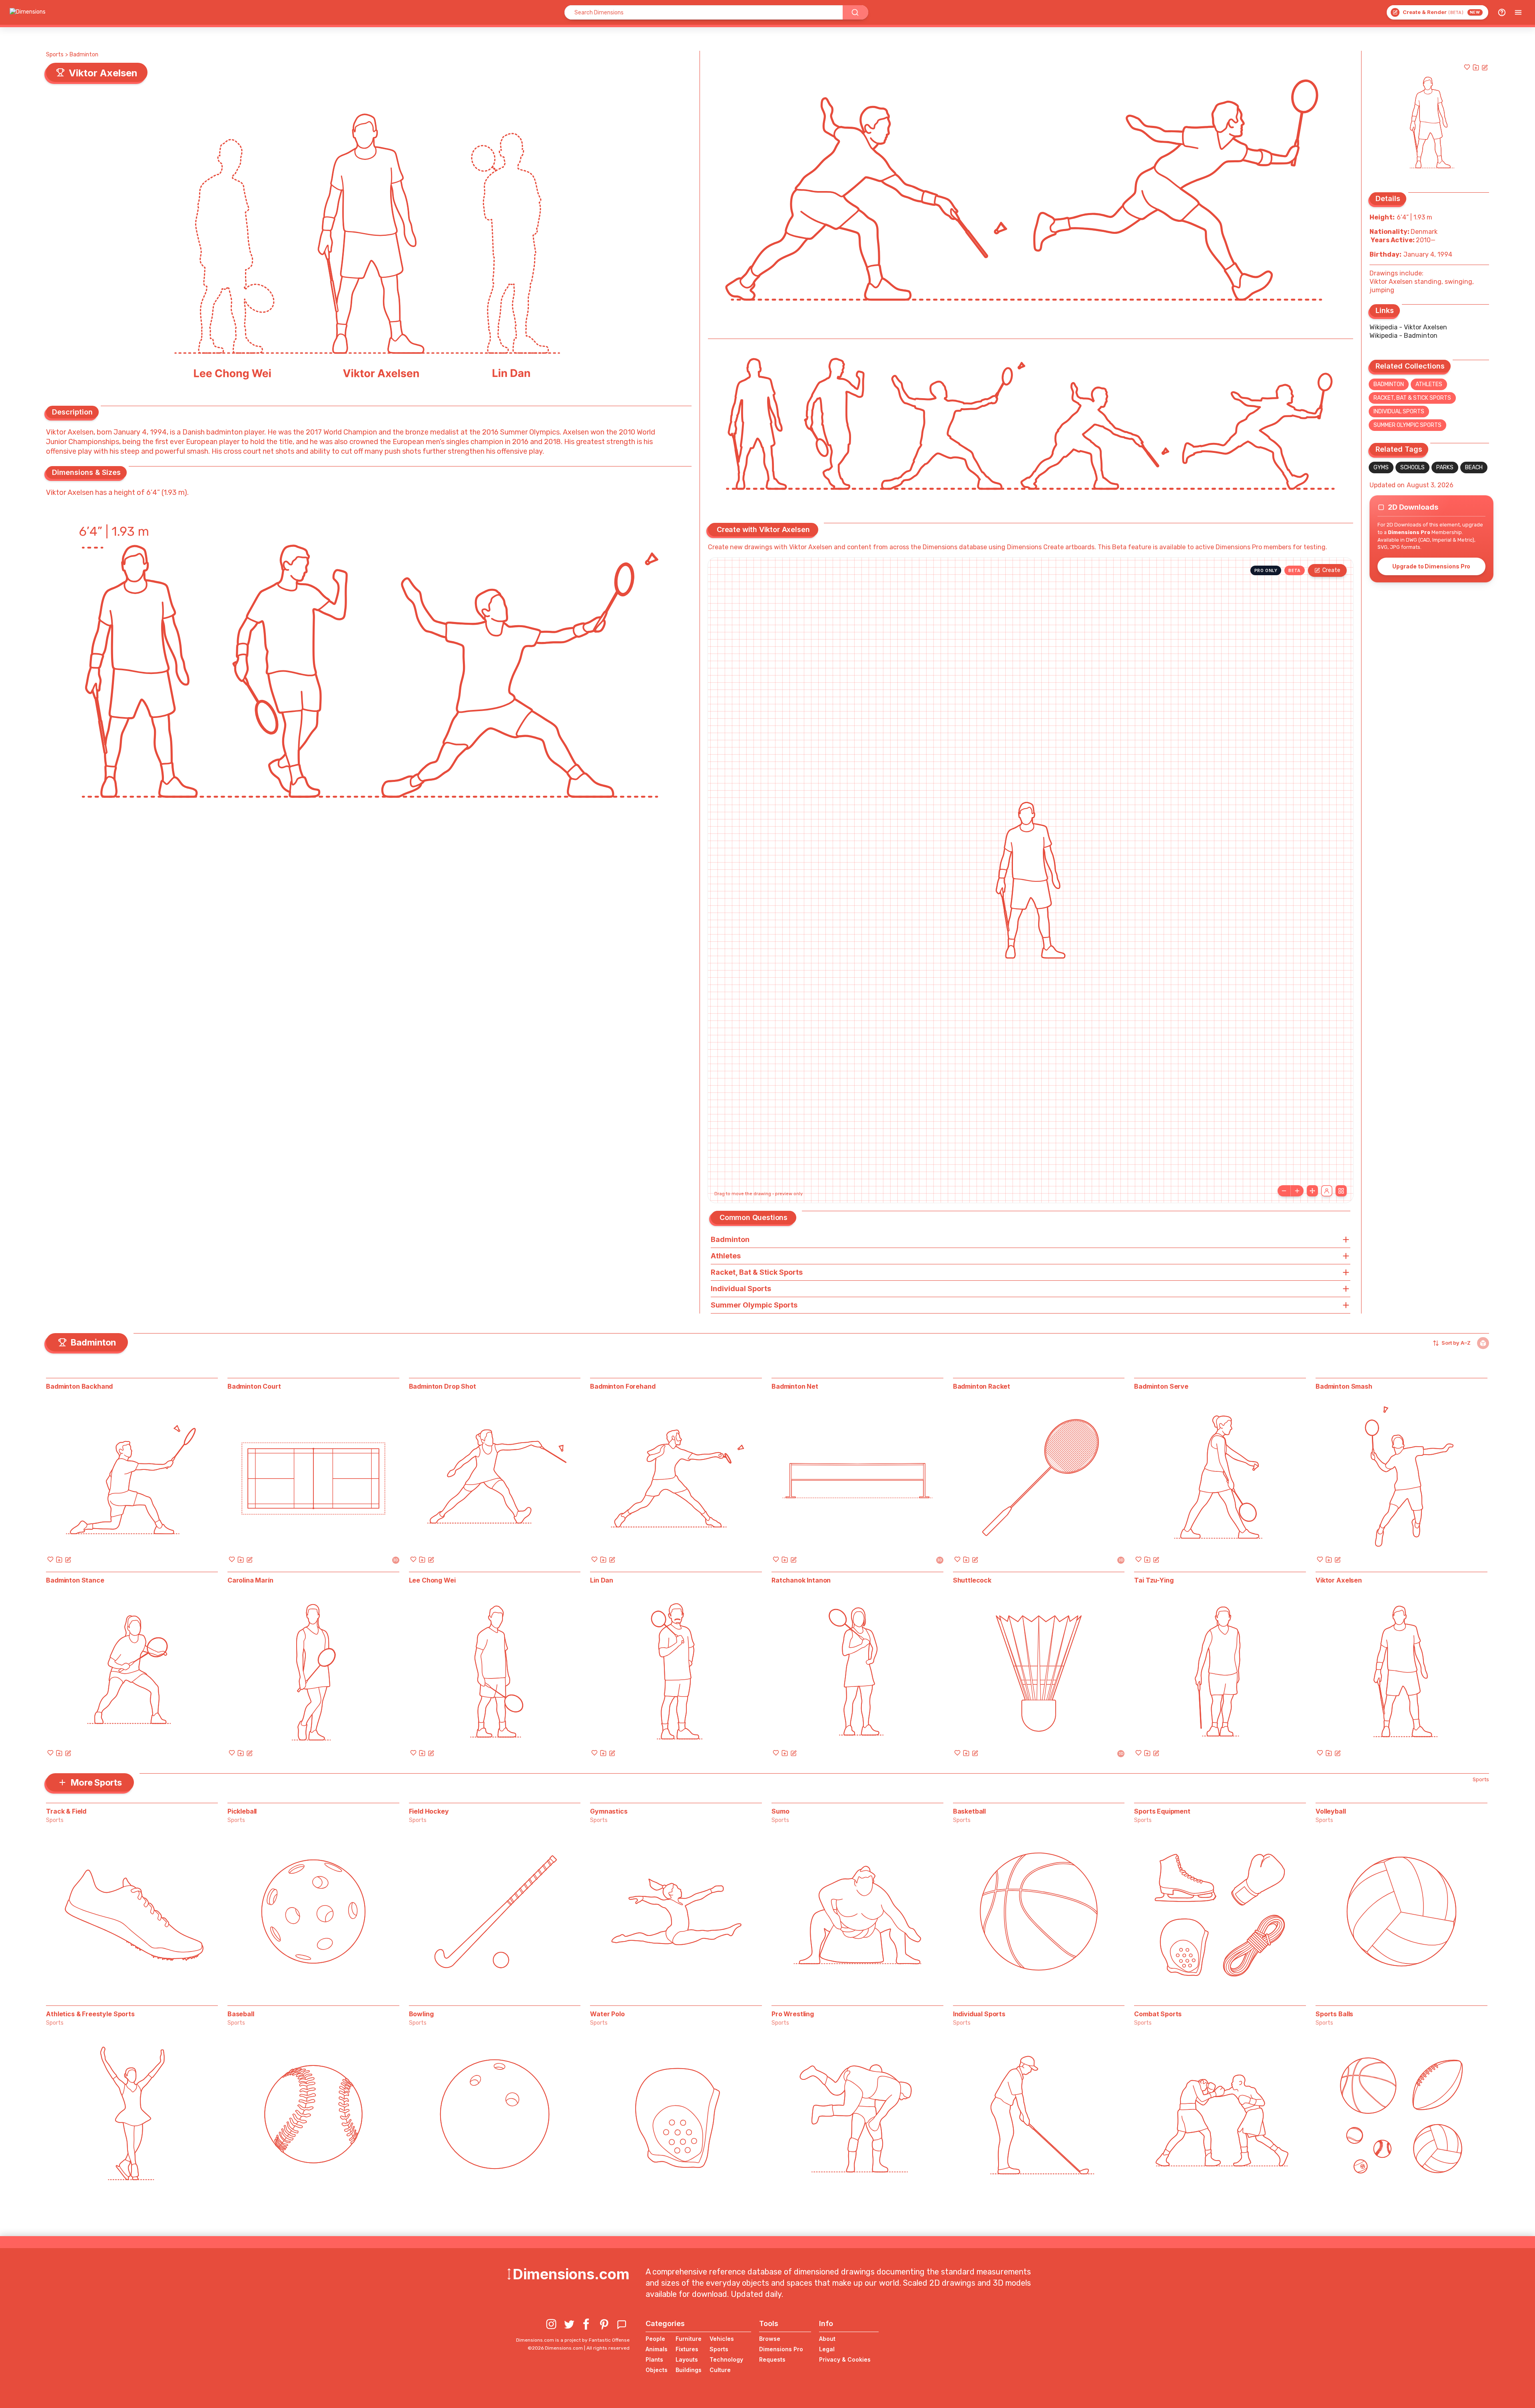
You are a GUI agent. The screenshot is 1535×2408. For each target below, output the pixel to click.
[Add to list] (1476, 67)
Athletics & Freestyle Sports (90, 2014)
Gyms (1381, 467)
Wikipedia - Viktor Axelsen (1408, 327)
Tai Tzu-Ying (1154, 1580)
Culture (720, 2370)
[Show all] (1312, 1191)
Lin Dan (602, 1580)
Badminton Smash (1344, 1386)
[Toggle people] (1327, 1191)
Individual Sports (1399, 412)
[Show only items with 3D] (1483, 1343)
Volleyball (1331, 1811)
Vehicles (722, 2339)
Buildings (689, 2370)
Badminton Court (254, 1386)
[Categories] (1518, 12)
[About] (1502, 12)
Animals (657, 2349)
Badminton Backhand (79, 1386)
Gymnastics (609, 1811)
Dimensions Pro (781, 2349)
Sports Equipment (1162, 1811)
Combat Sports (1158, 2014)
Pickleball (242, 1811)
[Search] (855, 12)
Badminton (84, 55)
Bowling (421, 2014)
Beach (1474, 467)
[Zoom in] (1297, 1191)
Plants (654, 2359)
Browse (770, 2339)
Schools (1412, 467)
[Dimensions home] (28, 12)
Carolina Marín (250, 1580)
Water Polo (607, 2014)
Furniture (689, 2339)
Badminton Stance (75, 1580)
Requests (772, 2359)
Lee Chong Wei (432, 1580)
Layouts (687, 2359)
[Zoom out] (1284, 1191)
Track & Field (66, 1811)
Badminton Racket (982, 1386)
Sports (55, 55)
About (827, 2339)
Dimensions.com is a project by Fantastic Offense (573, 2340)
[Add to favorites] (1467, 67)
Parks (1445, 467)
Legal (827, 2349)
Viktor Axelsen (1339, 1580)
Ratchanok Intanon (801, 1580)
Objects (657, 2370)
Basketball (969, 1811)
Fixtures (687, 2349)
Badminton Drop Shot (443, 1386)
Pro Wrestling (793, 2014)
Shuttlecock (972, 1580)
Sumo (780, 1811)
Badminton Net (795, 1386)
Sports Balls (1334, 2014)
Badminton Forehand (623, 1386)
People (655, 2339)
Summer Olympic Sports (1407, 425)
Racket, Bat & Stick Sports (1412, 398)
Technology (726, 2359)
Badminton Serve (1161, 1386)
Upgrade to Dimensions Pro (1431, 566)
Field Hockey (429, 1811)
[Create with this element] (1485, 67)
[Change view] (1341, 1191)
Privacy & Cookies (845, 2359)
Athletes (1429, 384)
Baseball (241, 2014)
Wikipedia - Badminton (1403, 336)
